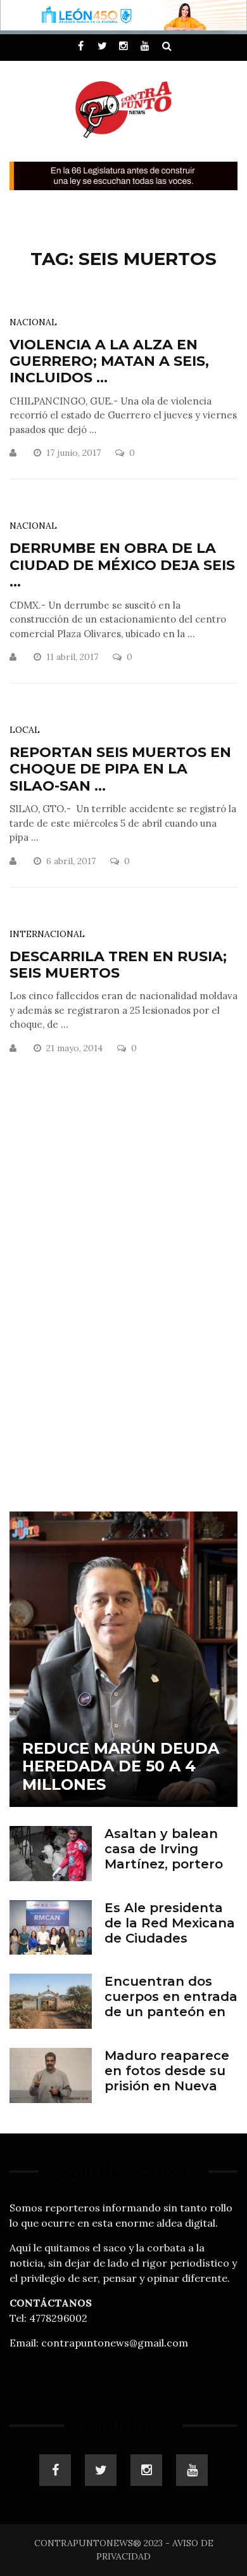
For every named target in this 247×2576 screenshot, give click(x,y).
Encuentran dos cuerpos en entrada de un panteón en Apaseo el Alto (171, 2004)
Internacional (47, 934)
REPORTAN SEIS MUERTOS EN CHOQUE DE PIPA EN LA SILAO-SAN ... (120, 769)
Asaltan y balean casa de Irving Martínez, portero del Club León (164, 1856)
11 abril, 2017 (73, 657)
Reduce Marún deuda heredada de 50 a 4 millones (121, 1767)
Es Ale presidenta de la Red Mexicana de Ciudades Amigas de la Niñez (170, 1931)
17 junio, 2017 (75, 453)
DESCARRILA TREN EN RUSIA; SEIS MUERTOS (118, 965)
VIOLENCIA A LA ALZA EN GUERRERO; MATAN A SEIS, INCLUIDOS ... (109, 361)
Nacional (33, 322)
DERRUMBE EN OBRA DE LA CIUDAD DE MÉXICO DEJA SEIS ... (122, 565)
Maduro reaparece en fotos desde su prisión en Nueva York (167, 2078)
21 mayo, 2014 (76, 1048)
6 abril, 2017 (72, 861)
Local (25, 730)
